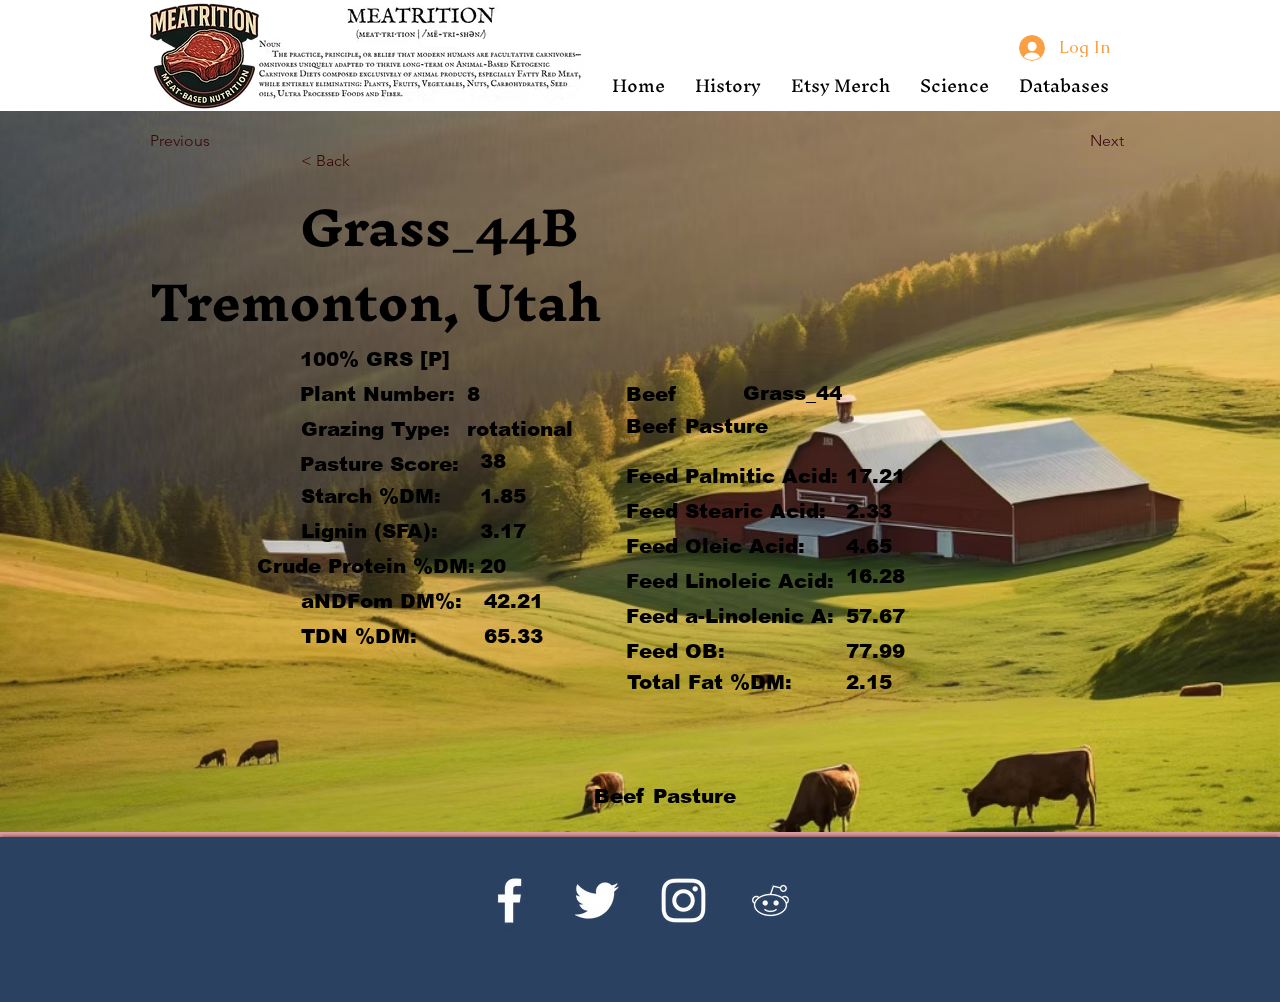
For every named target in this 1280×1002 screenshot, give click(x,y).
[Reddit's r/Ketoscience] (770, 900)
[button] (728, 85)
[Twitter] (596, 900)
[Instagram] (683, 900)
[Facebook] (509, 900)
